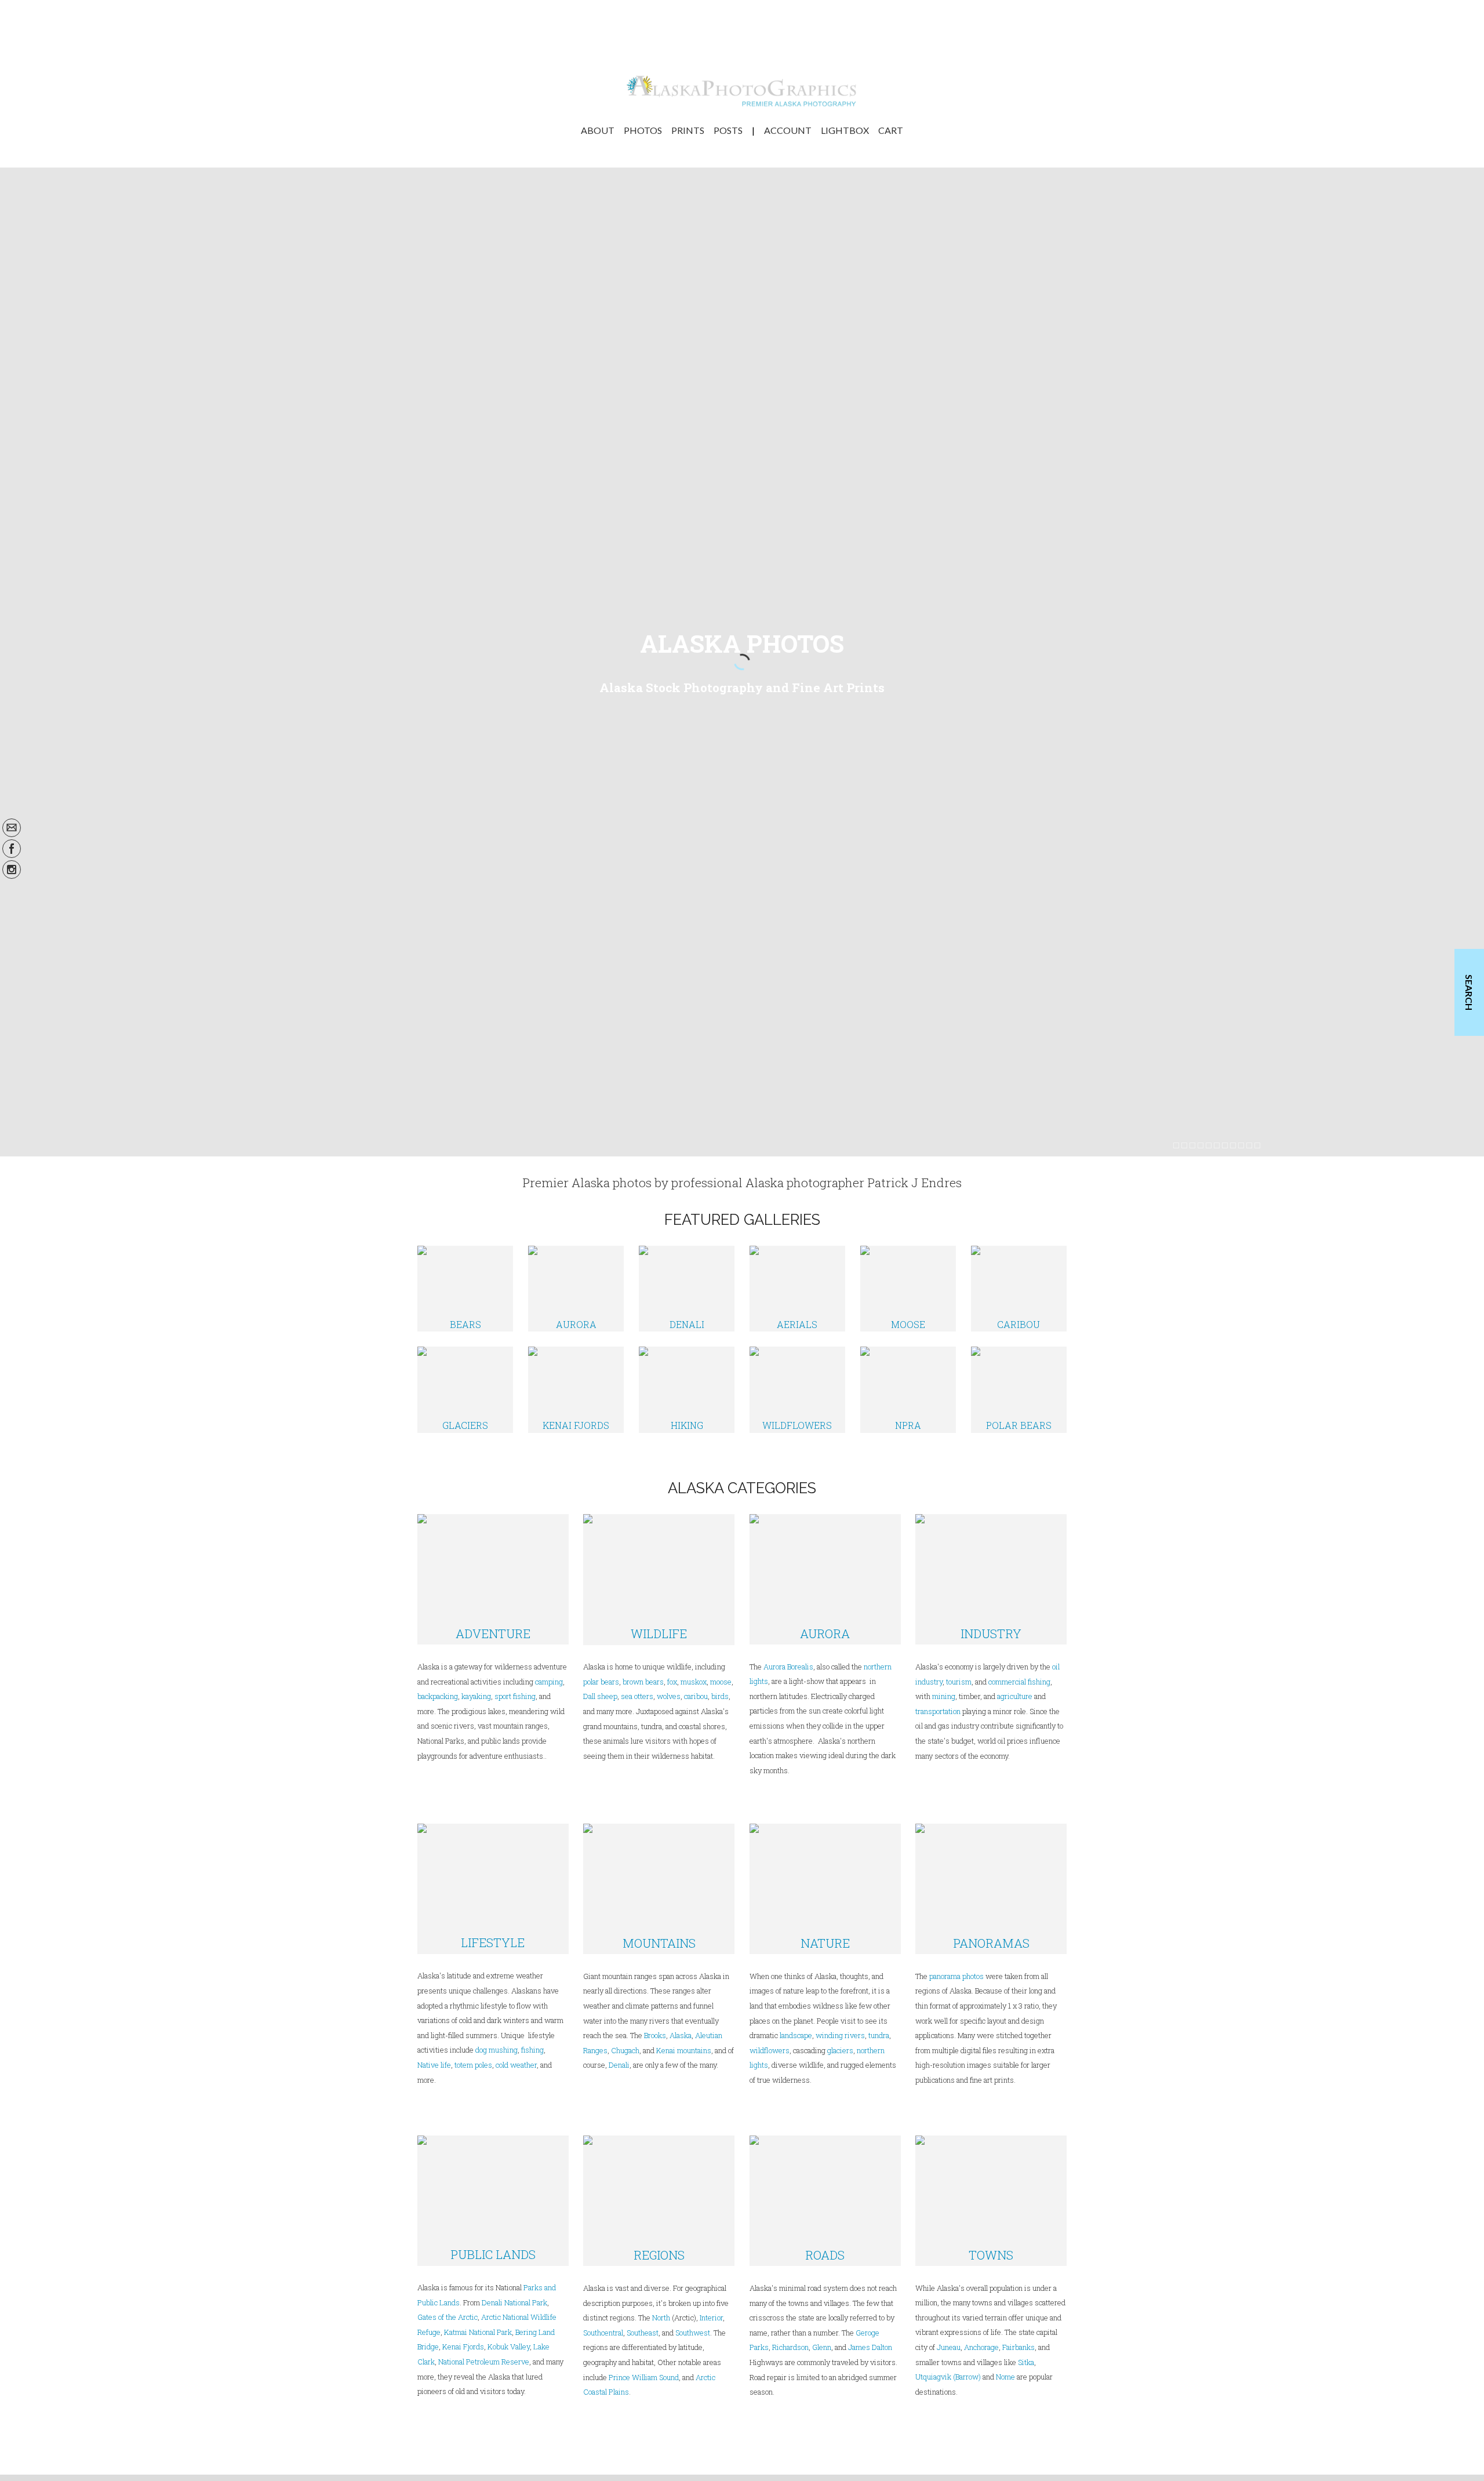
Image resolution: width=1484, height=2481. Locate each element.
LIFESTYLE (493, 1942)
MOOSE (908, 1324)
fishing (532, 2050)
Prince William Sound (644, 2377)
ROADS (825, 2255)
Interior (711, 2318)
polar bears (601, 1682)
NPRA (908, 1425)
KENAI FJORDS (576, 1425)
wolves (669, 1696)
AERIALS (797, 1324)
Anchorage (981, 2347)
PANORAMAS (991, 1943)
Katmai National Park (478, 2332)
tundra (879, 2035)
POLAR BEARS (1019, 1425)
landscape (796, 2035)
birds (720, 1696)
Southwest (693, 2333)
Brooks (655, 2035)
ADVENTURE (493, 1634)
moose (721, 1682)
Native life (434, 2065)
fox (672, 1682)
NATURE (825, 1943)
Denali (619, 2065)
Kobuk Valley (509, 2347)
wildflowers (770, 2050)
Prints (688, 130)
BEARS (465, 1324)
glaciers (840, 2050)
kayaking (476, 1696)
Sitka (1026, 2362)
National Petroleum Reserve (484, 2362)
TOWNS (991, 2255)
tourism (959, 1682)
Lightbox (845, 130)
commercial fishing (1019, 1682)
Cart (891, 130)
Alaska (681, 2035)
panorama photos (956, 1976)
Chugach (625, 2050)
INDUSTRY (991, 1634)
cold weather (516, 2065)
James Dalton (870, 2347)
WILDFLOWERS (797, 1425)
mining (944, 1696)
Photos (643, 130)
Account (788, 130)
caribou (695, 1696)
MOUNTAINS (659, 1943)
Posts (728, 130)
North (661, 2318)
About (598, 130)
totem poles (473, 2065)
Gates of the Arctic (448, 2317)
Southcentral (603, 2333)
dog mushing (497, 2050)
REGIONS (659, 2255)
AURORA (576, 1324)
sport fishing (515, 1696)
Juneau (949, 2347)
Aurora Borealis (788, 1667)
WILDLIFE (659, 1634)
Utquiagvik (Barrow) (948, 2377)
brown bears (643, 1682)
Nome (1005, 2377)
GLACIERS (465, 1425)
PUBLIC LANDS (493, 2254)
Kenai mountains (684, 2050)
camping (549, 1682)
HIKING (687, 1425)
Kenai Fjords (463, 2347)
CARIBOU (1019, 1324)
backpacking (438, 1696)
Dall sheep (600, 1696)
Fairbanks (1019, 2347)
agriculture (1015, 1696)
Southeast (643, 2333)
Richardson (790, 2347)
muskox (694, 1682)
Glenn (822, 2347)
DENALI (687, 1324)
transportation (938, 1711)
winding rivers (840, 2035)
